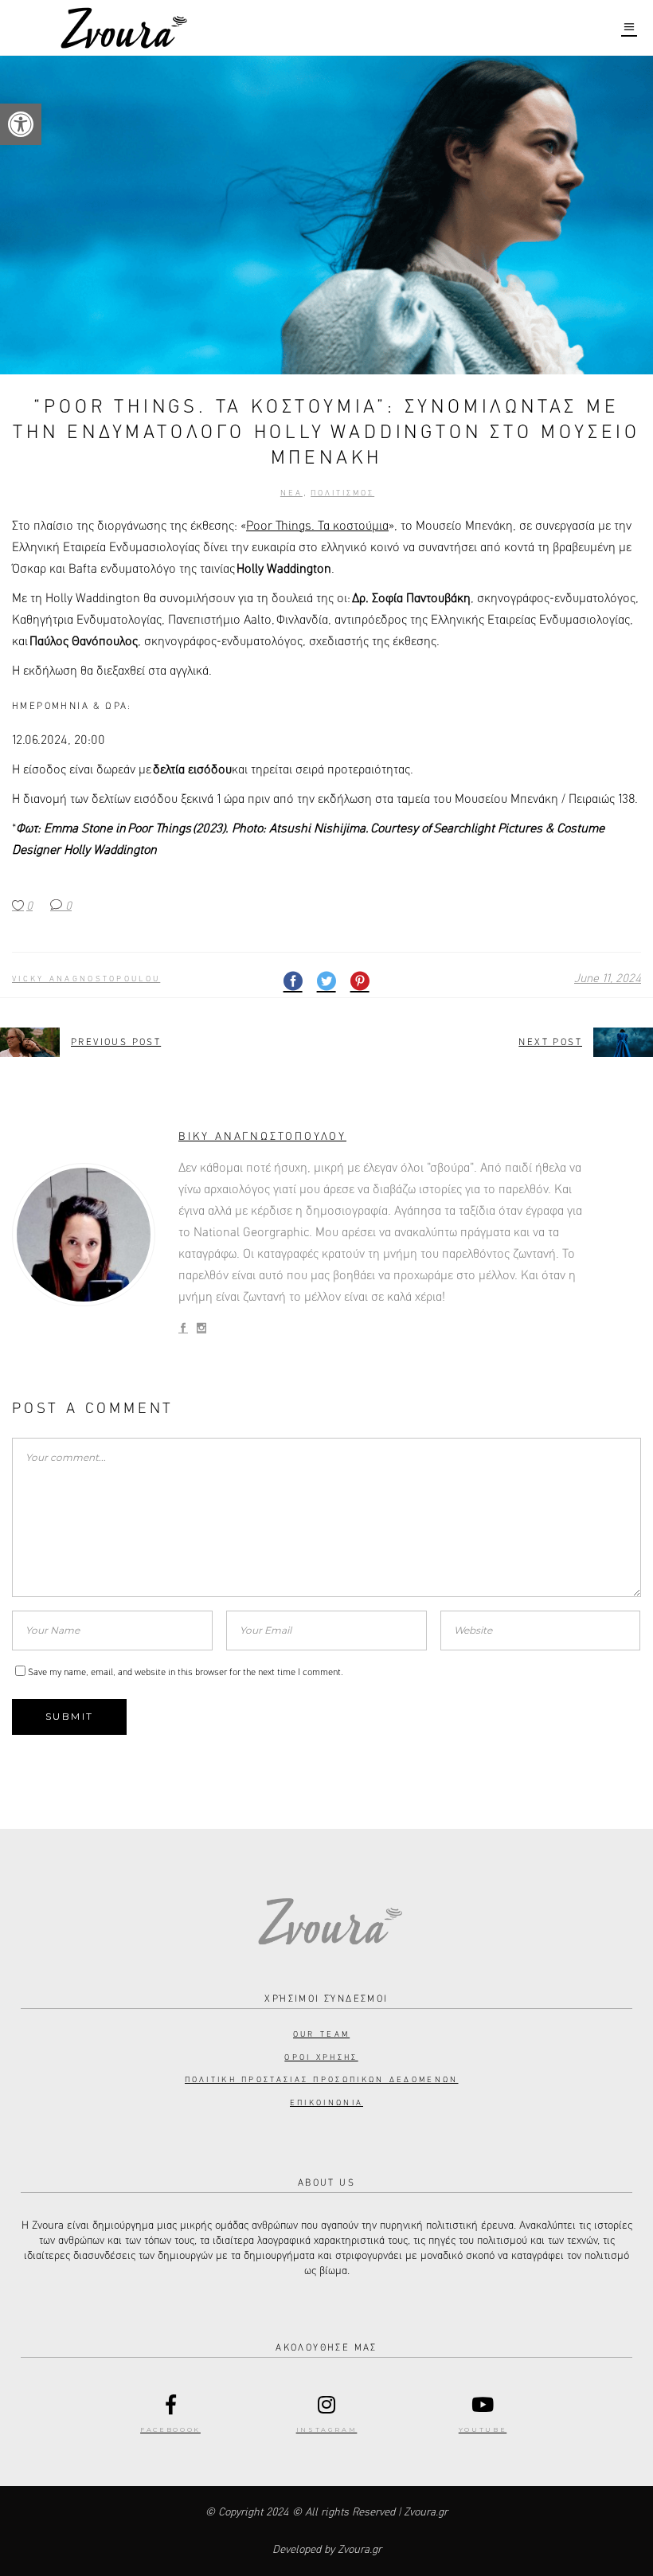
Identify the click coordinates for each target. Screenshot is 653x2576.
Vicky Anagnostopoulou (86, 979)
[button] (21, 124)
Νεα (291, 493)
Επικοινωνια (326, 2103)
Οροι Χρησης (321, 2057)
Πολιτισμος (342, 493)
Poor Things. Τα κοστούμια (317, 527)
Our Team (321, 2034)
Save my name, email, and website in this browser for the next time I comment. (186, 1673)
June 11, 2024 (608, 979)
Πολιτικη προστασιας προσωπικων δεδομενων (322, 2080)
